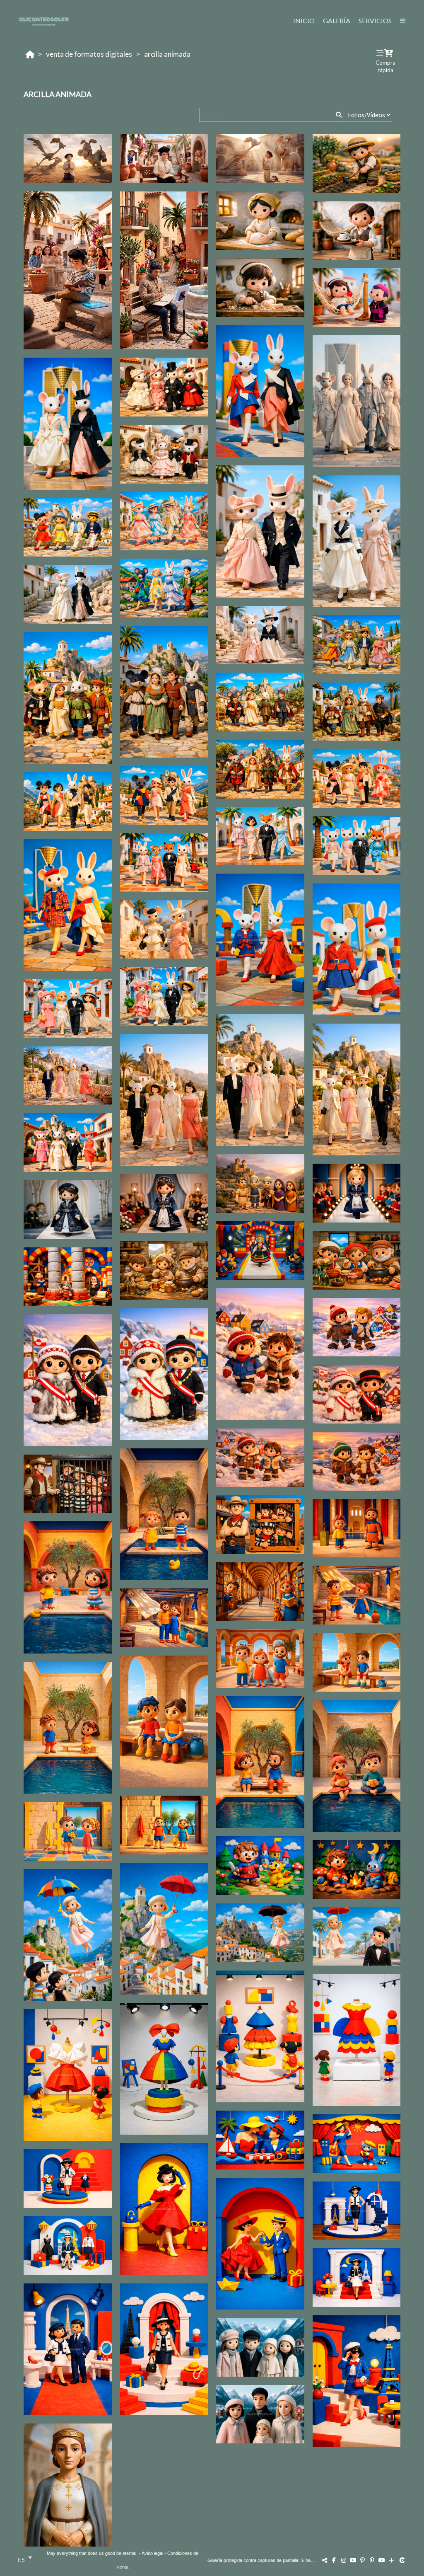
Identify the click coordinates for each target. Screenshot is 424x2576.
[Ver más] (391, 2560)
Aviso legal (152, 2553)
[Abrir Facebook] (334, 2560)
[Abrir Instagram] (344, 2560)
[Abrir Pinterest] (363, 2560)
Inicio (304, 21)
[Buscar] (338, 115)
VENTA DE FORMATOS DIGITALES (89, 54)
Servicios (375, 21)
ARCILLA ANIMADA (167, 54)
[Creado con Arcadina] (403, 2560)
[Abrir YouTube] (353, 2560)
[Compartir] (325, 2560)
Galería (337, 21)
